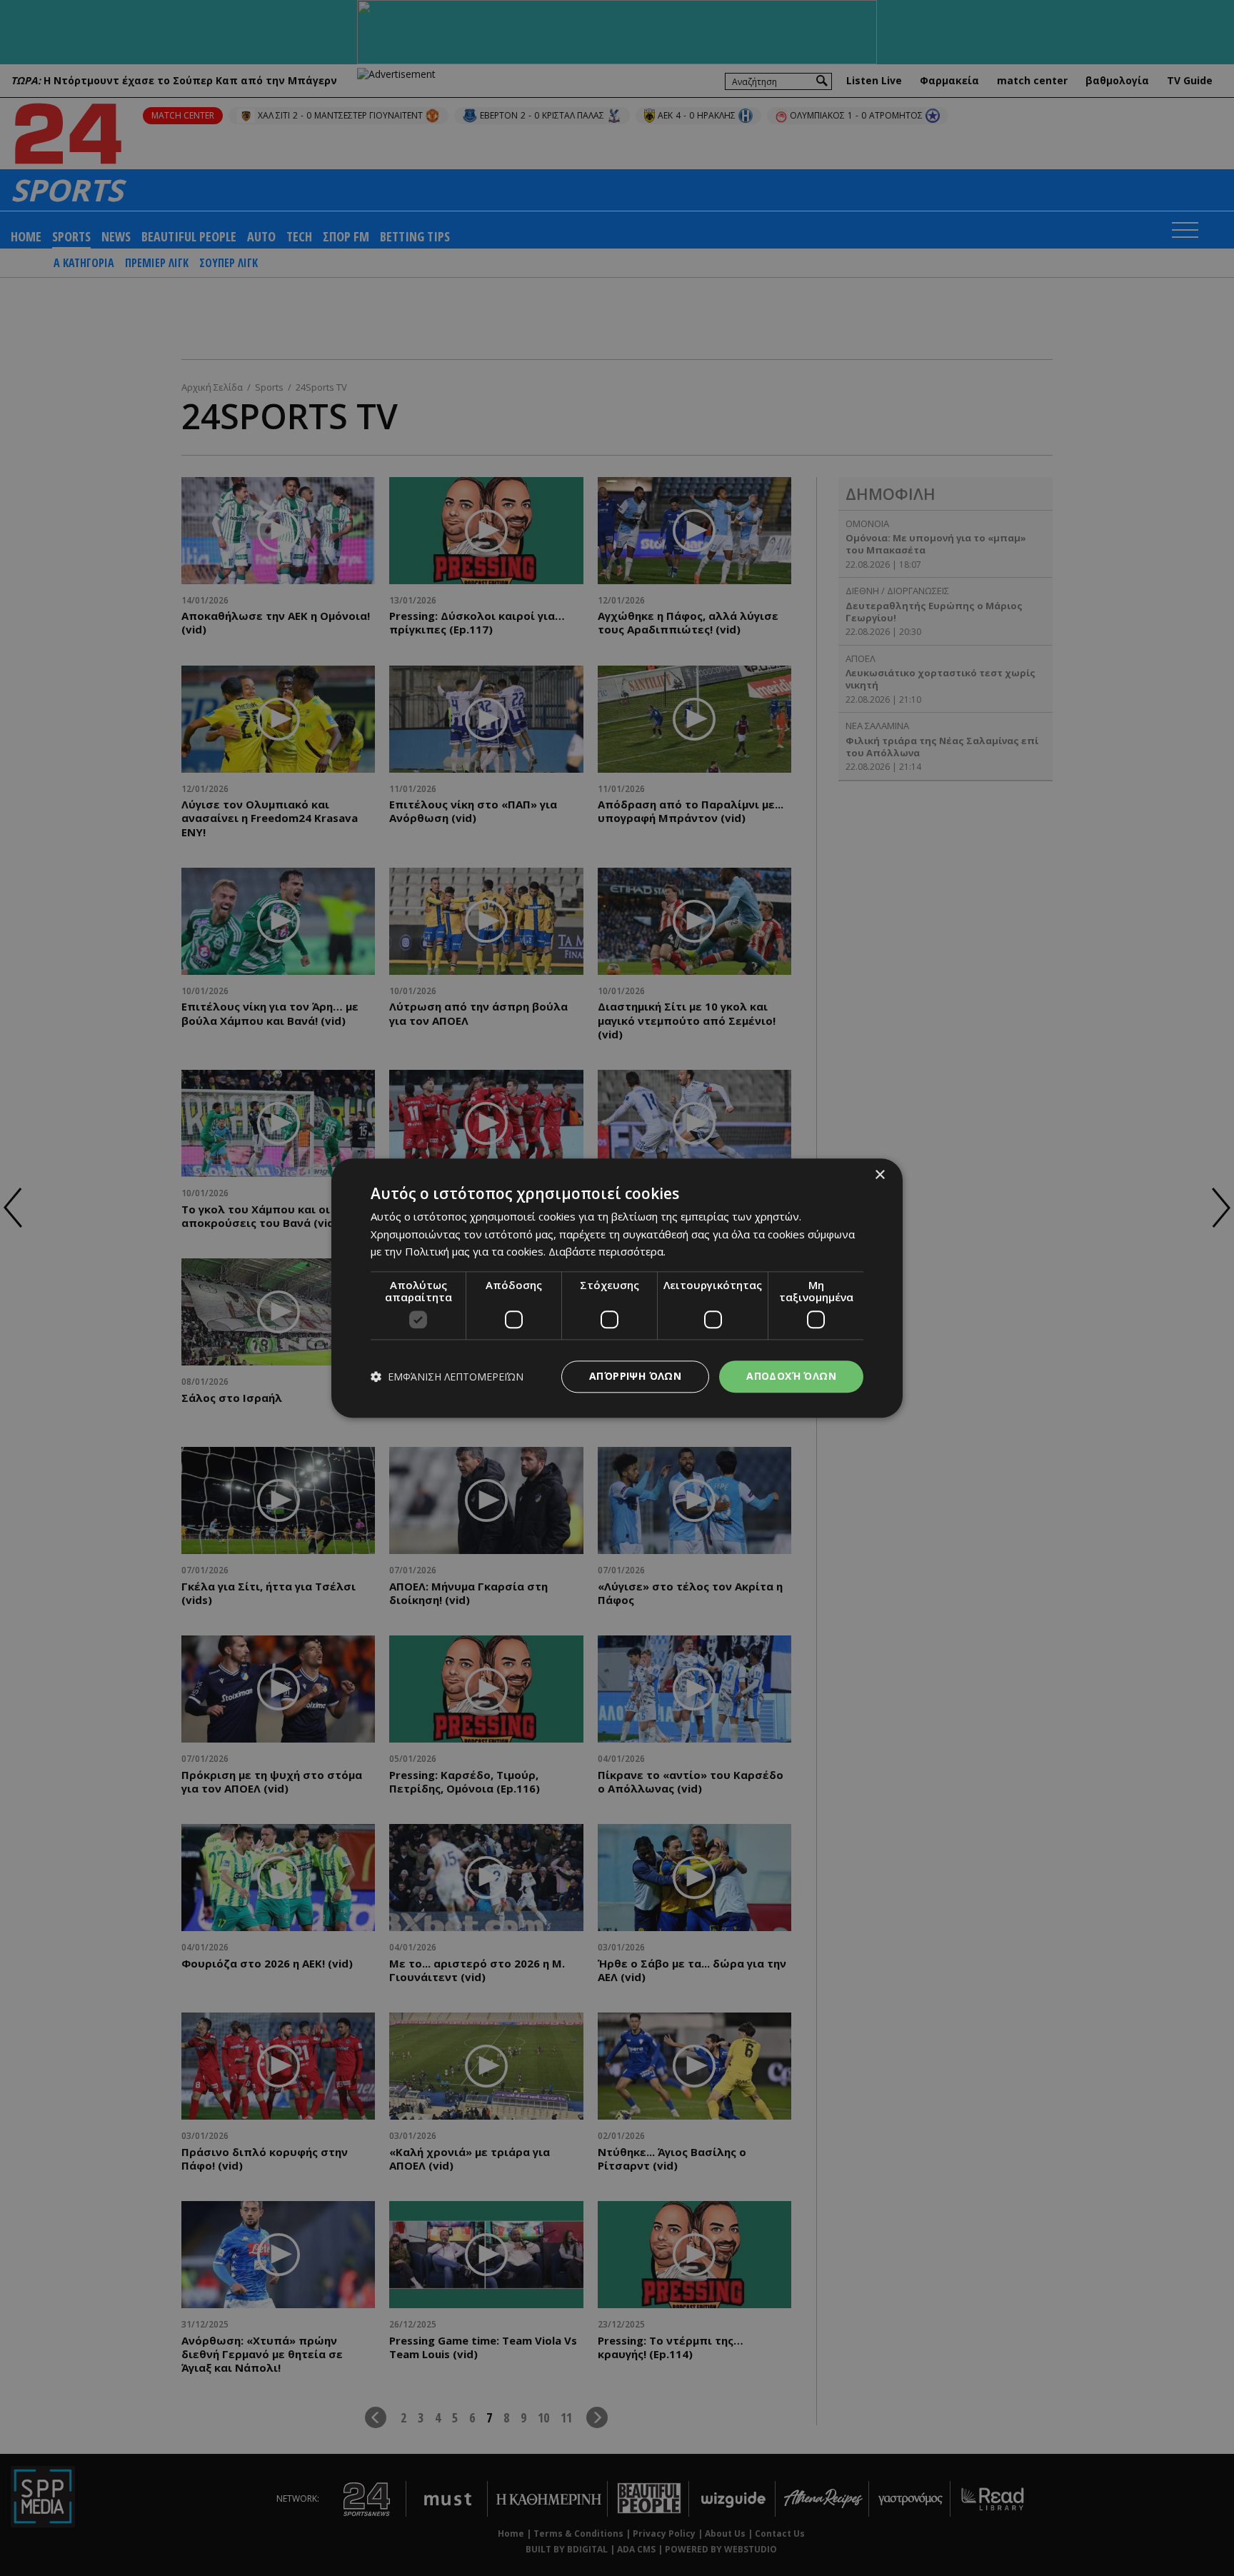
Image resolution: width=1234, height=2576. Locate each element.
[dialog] (617, 1288)
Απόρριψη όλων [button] (635, 1376)
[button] (447, 1377)
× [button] (879, 1175)
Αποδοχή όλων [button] (791, 1376)
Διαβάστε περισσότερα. (607, 1252)
